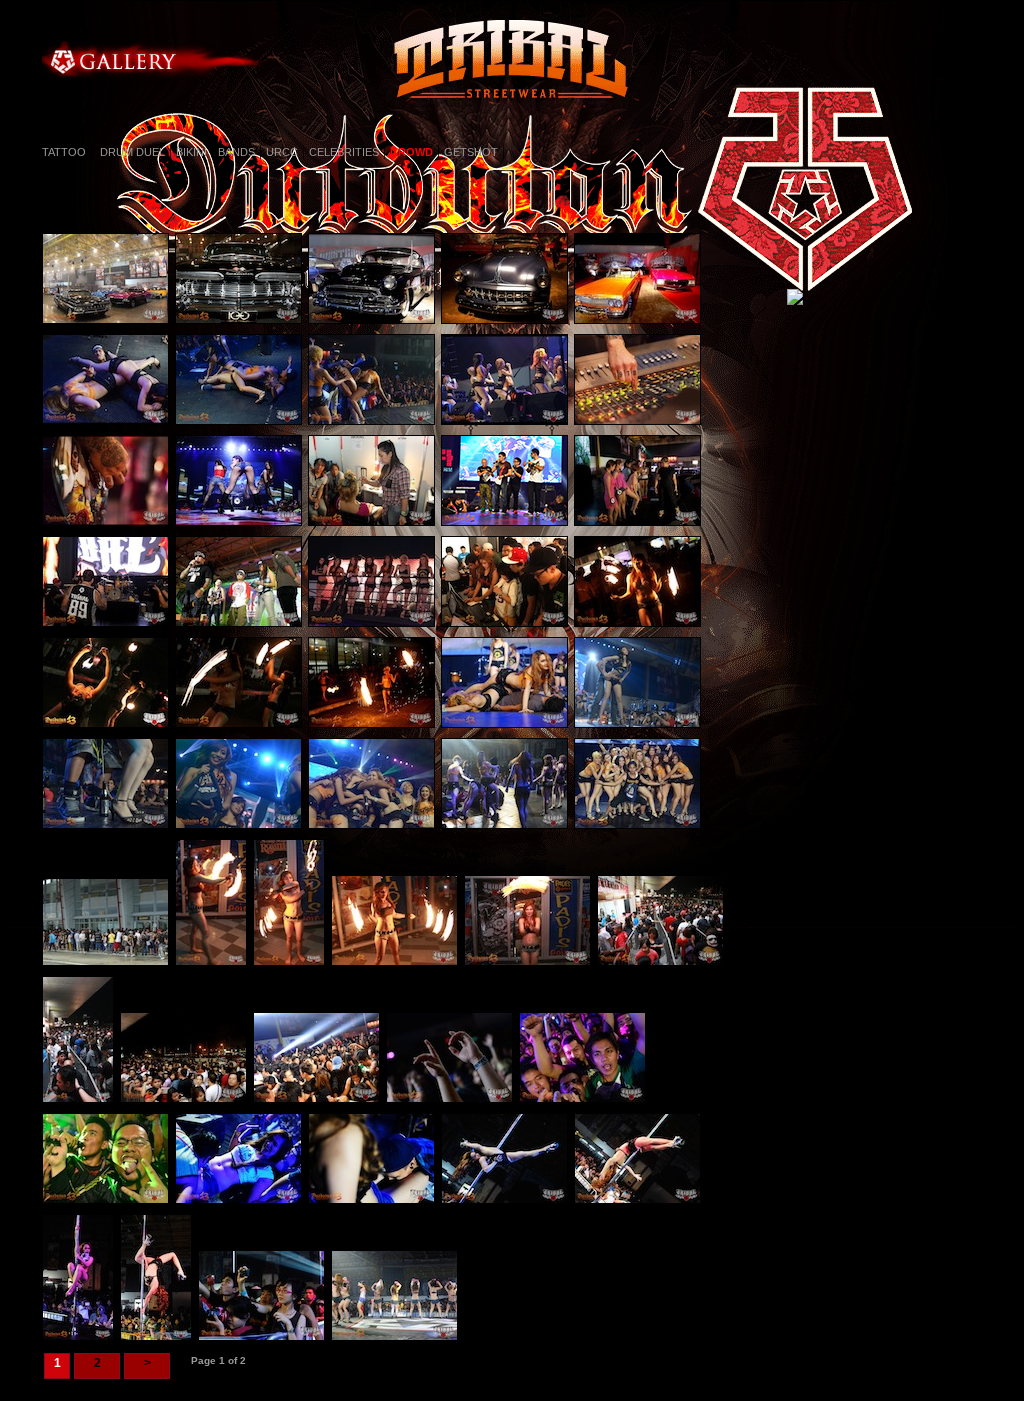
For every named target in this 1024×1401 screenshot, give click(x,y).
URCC (282, 152)
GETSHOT (471, 152)
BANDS (236, 152)
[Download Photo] (108, 328)
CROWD (411, 152)
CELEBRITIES (344, 152)
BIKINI (191, 152)
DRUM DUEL (131, 152)
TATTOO (64, 152)
